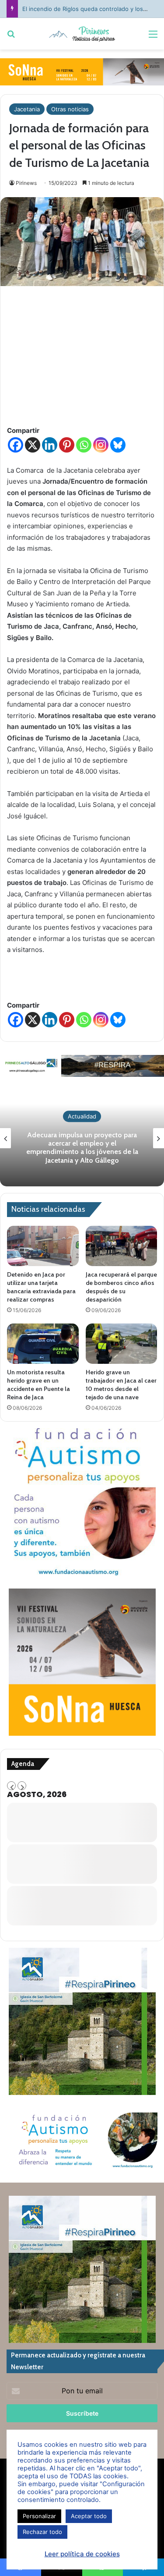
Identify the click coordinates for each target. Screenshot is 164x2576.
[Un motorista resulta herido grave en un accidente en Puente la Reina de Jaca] (43, 1344)
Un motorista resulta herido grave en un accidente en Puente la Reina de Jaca (38, 1385)
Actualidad (82, 1116)
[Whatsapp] (84, 445)
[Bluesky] (118, 445)
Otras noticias (70, 109)
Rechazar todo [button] (42, 2532)
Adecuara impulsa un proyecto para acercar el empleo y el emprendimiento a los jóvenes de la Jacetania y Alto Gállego (82, 1148)
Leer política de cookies (82, 2554)
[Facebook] (16, 445)
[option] (82, 1138)
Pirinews (26, 183)
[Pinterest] (67, 445)
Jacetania (27, 109)
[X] (33, 445)
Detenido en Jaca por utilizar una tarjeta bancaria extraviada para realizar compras (41, 1287)
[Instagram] (101, 445)
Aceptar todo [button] (89, 2516)
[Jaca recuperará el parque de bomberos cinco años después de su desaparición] (122, 1246)
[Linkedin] (50, 445)
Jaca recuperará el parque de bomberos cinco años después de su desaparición (121, 1287)
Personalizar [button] (39, 2516)
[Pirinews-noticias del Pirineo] (82, 34)
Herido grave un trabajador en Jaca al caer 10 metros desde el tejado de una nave (121, 1385)
